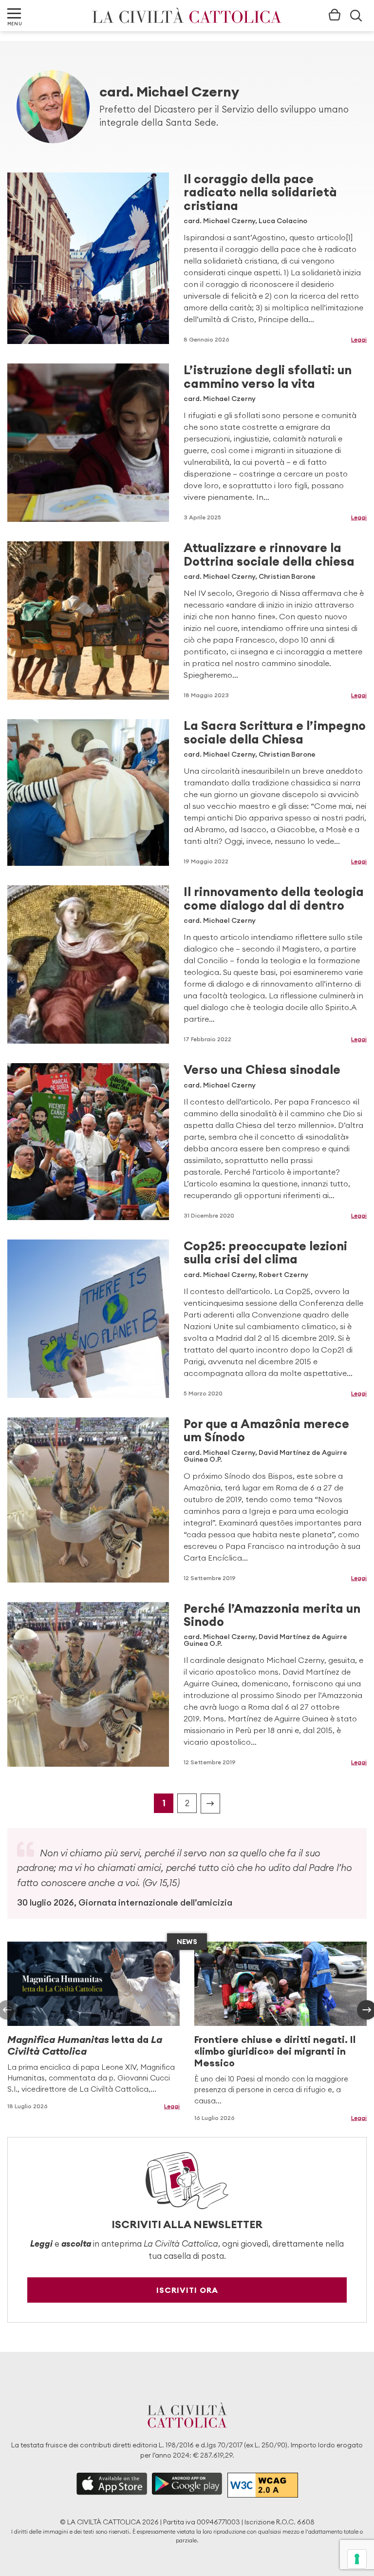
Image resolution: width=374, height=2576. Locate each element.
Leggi (359, 339)
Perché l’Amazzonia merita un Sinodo (272, 1615)
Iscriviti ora (187, 2290)
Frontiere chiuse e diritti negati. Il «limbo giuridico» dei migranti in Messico (275, 2051)
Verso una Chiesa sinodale (262, 1069)
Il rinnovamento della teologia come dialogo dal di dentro (274, 898)
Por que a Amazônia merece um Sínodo (266, 1430)
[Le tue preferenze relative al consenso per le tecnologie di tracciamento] (357, 2559)
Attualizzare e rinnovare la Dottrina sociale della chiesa (269, 554)
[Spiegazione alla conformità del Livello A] (263, 2485)
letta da (85, 2045)
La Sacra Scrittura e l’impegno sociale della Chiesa (275, 732)
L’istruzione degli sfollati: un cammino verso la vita (268, 376)
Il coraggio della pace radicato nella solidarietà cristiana (260, 192)
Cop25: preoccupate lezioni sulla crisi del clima (265, 1252)
